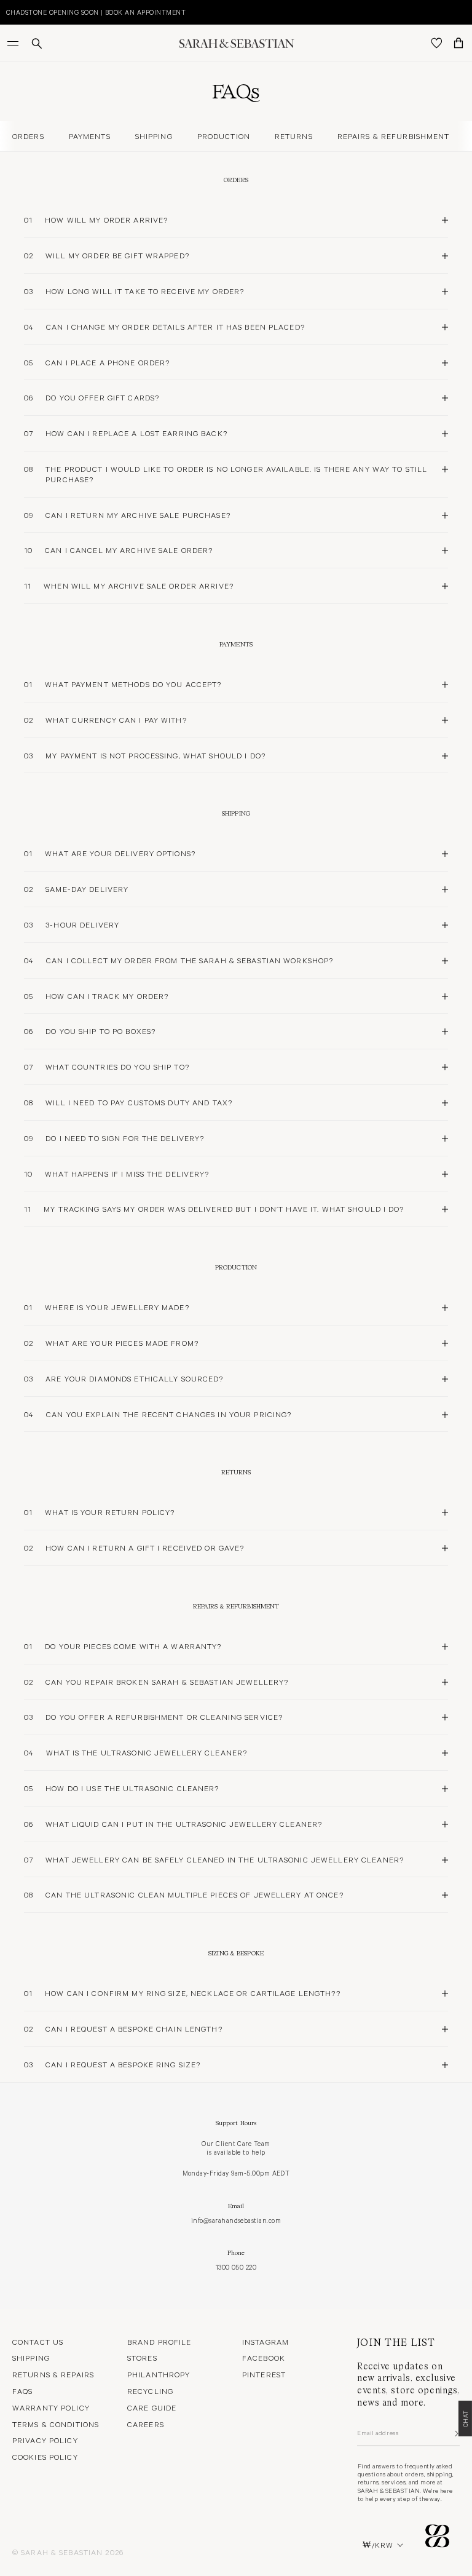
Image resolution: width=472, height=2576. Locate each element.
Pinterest (264, 2374)
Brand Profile (159, 2342)
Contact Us (38, 2342)
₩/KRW (378, 2545)
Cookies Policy (45, 2457)
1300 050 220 (236, 2267)
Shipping (31, 2358)
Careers (146, 2424)
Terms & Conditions (56, 2424)
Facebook (264, 2358)
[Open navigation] (14, 43)
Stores (142, 2358)
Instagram (265, 2342)
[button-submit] (455, 2433)
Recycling (150, 2391)
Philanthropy (159, 2374)
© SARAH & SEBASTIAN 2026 (68, 2552)
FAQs (22, 2391)
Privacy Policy (45, 2440)
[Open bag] (458, 43)
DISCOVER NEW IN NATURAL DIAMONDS (86, 12)
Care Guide (152, 2407)
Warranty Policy (51, 2407)
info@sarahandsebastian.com (236, 2220)
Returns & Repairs (53, 2374)
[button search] (37, 43)
